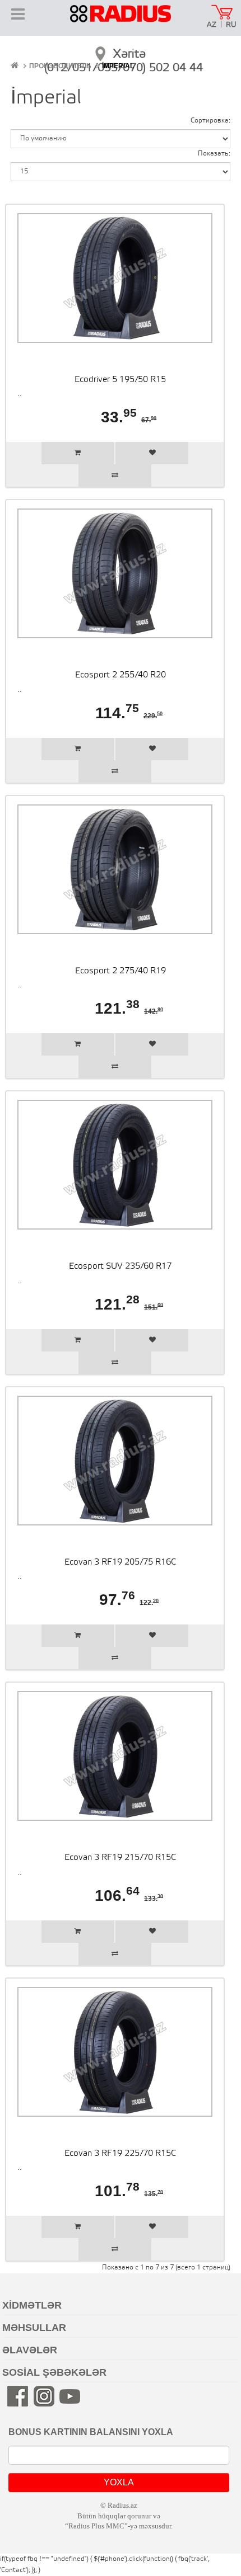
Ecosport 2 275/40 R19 (121, 971)
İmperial (118, 66)
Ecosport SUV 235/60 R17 (120, 1266)
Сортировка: (210, 121)
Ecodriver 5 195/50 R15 (120, 380)
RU (231, 25)
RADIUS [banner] (121, 21)
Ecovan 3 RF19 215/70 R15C (120, 1858)
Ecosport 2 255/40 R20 (121, 675)
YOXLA (119, 2482)
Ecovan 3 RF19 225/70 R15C (120, 2154)
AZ (212, 25)
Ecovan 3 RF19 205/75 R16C (120, 1562)
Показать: (214, 154)
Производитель (60, 66)
